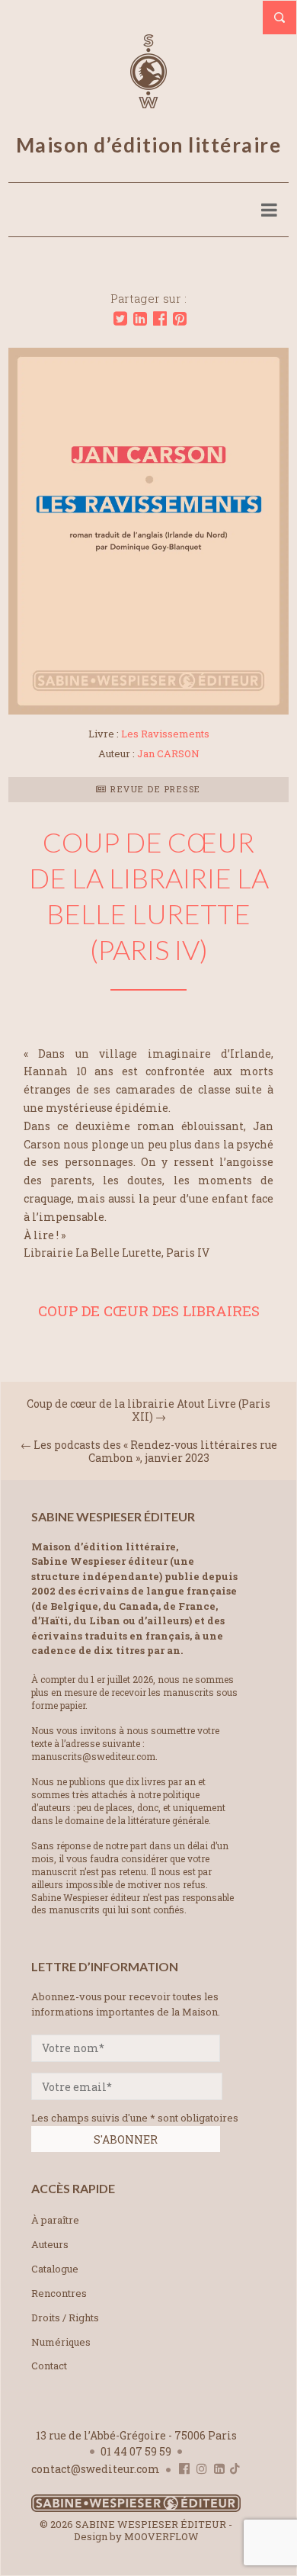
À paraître (55, 2220)
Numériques (61, 2342)
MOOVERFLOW (161, 2536)
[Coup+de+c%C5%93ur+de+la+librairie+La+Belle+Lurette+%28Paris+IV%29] (120, 319)
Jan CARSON (168, 753)
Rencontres (59, 2293)
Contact (49, 2366)
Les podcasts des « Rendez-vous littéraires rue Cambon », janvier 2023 (155, 1451)
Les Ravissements (165, 734)
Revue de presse (154, 789)
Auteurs (50, 2244)
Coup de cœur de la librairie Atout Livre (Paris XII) (148, 1410)
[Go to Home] (136, 2509)
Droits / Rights (65, 2317)
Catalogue (55, 2269)
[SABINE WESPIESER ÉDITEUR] (148, 101)
